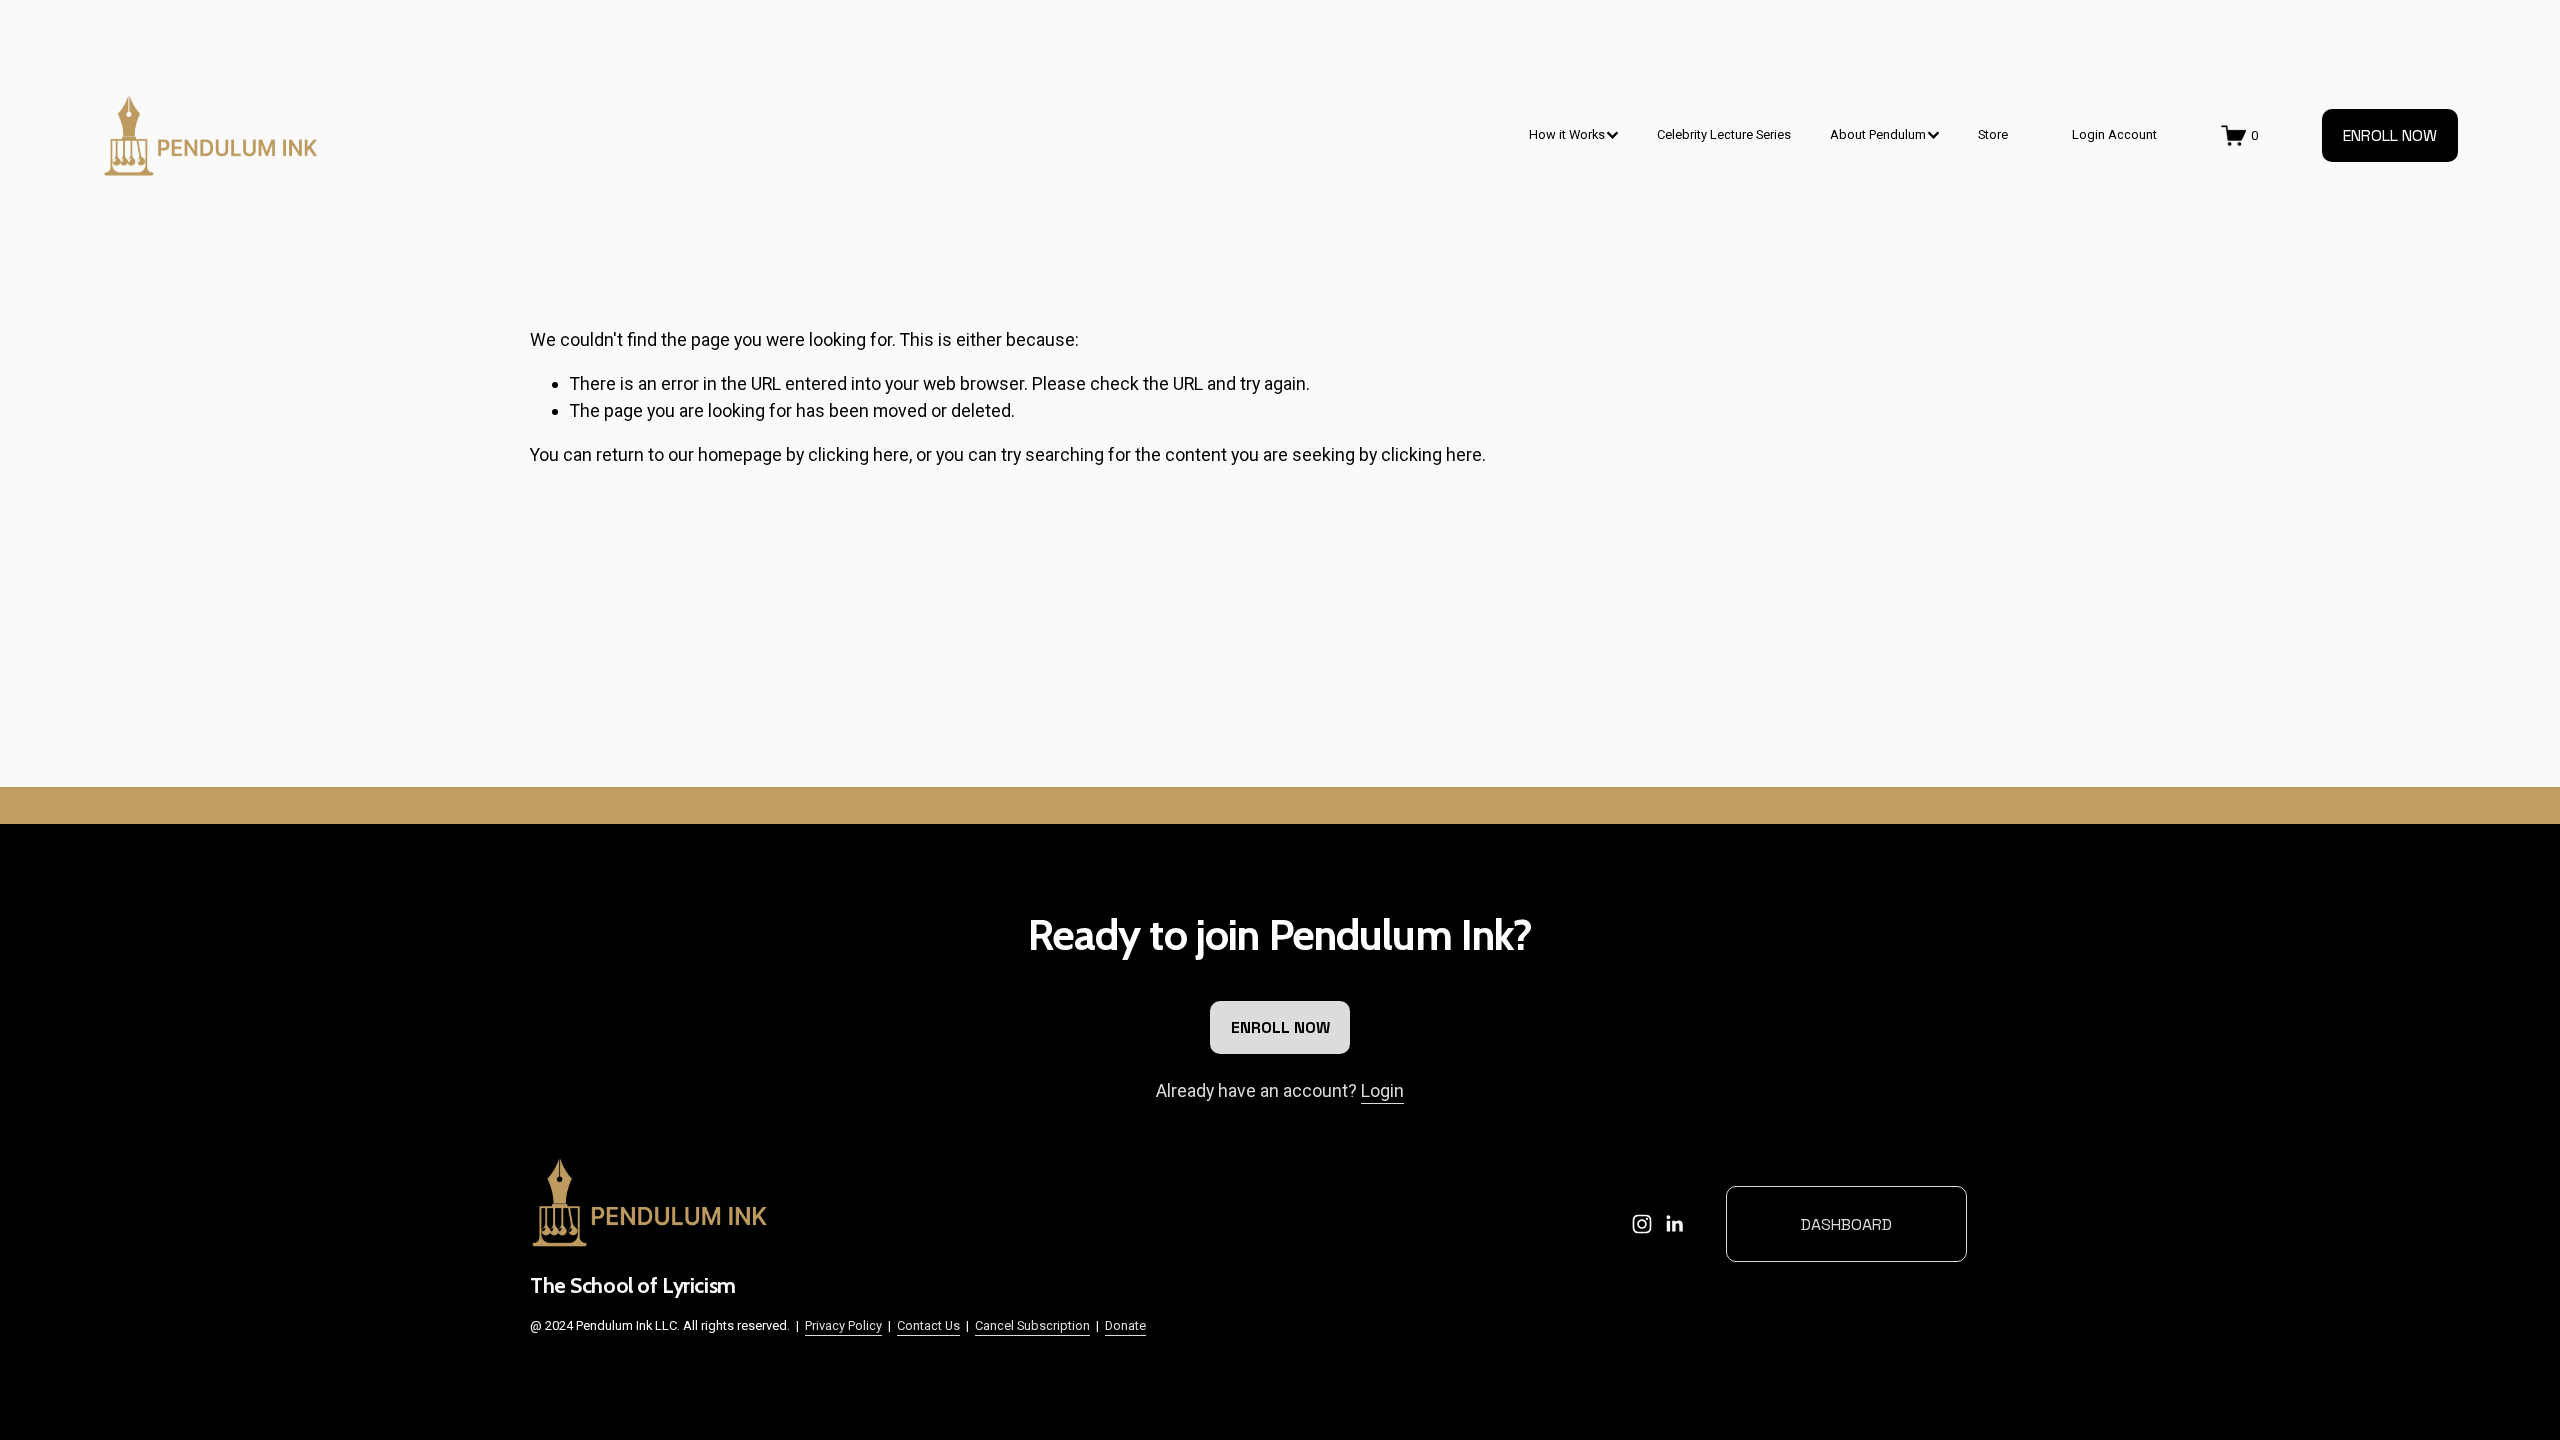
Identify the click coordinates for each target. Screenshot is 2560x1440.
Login (1382, 1090)
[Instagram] (1642, 1224)
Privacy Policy (843, 1325)
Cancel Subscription (1032, 1325)
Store (1993, 134)
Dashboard (1846, 1224)
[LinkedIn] (1674, 1224)
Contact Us (928, 1325)
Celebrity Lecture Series (1724, 134)
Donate (1125, 1325)
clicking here (858, 454)
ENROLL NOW (2390, 135)
